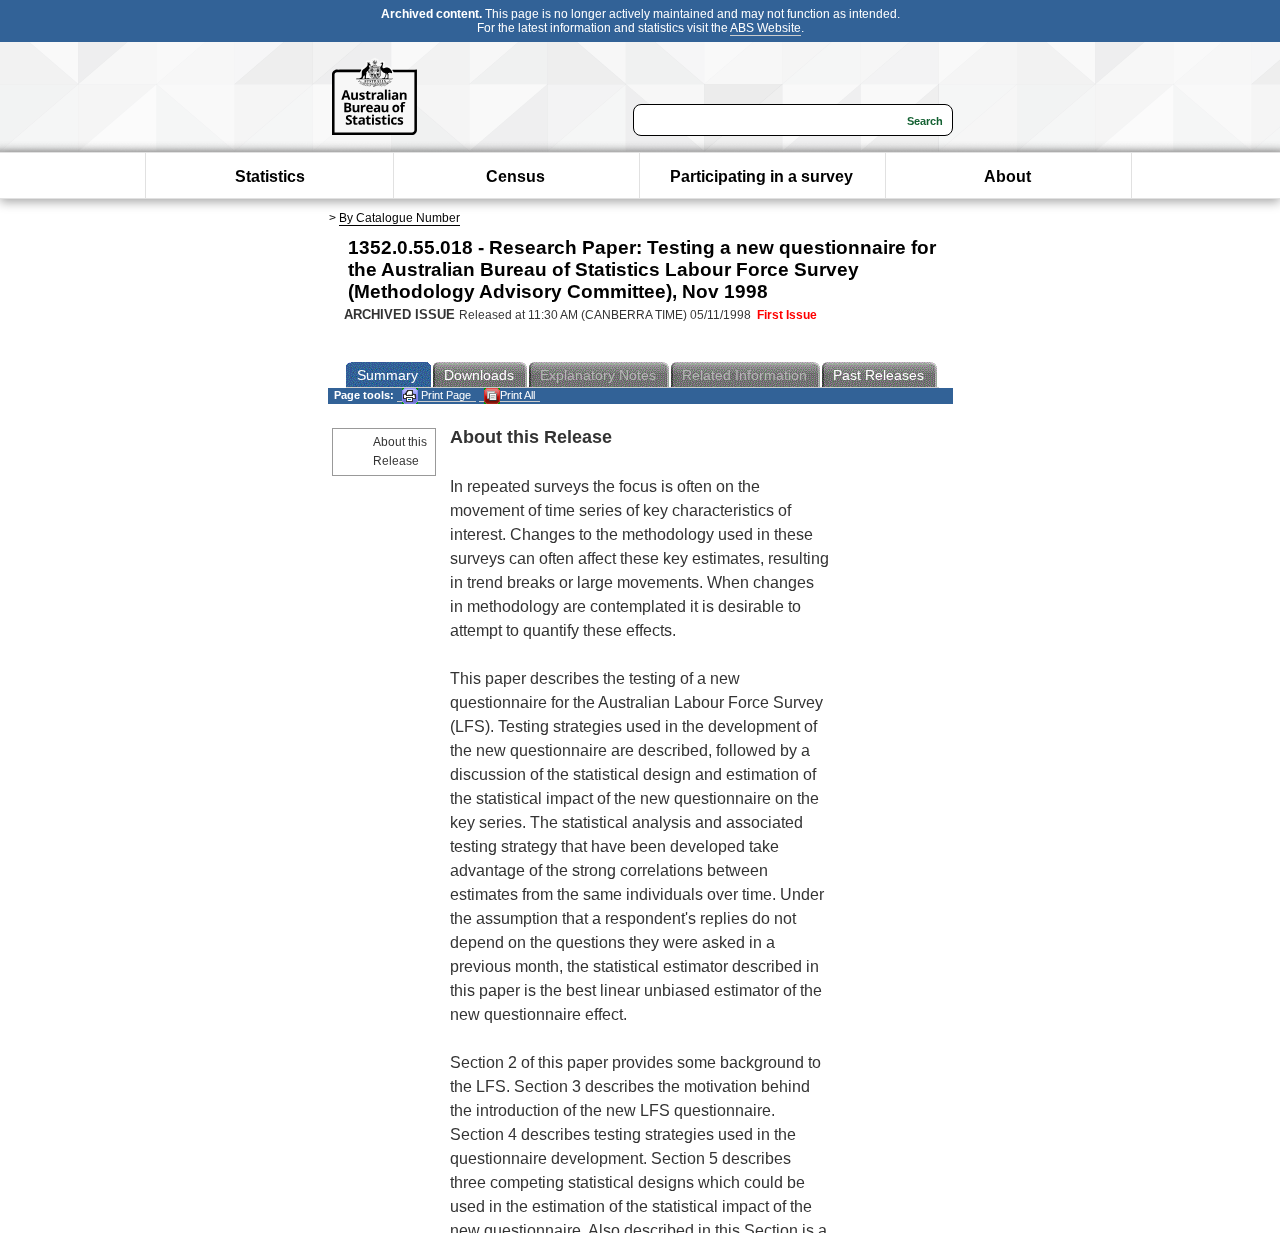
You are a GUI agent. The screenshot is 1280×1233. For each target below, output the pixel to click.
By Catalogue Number (399, 218)
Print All (517, 395)
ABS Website (765, 28)
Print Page (444, 395)
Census (515, 176)
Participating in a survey (761, 176)
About (1007, 176)
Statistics (270, 176)
